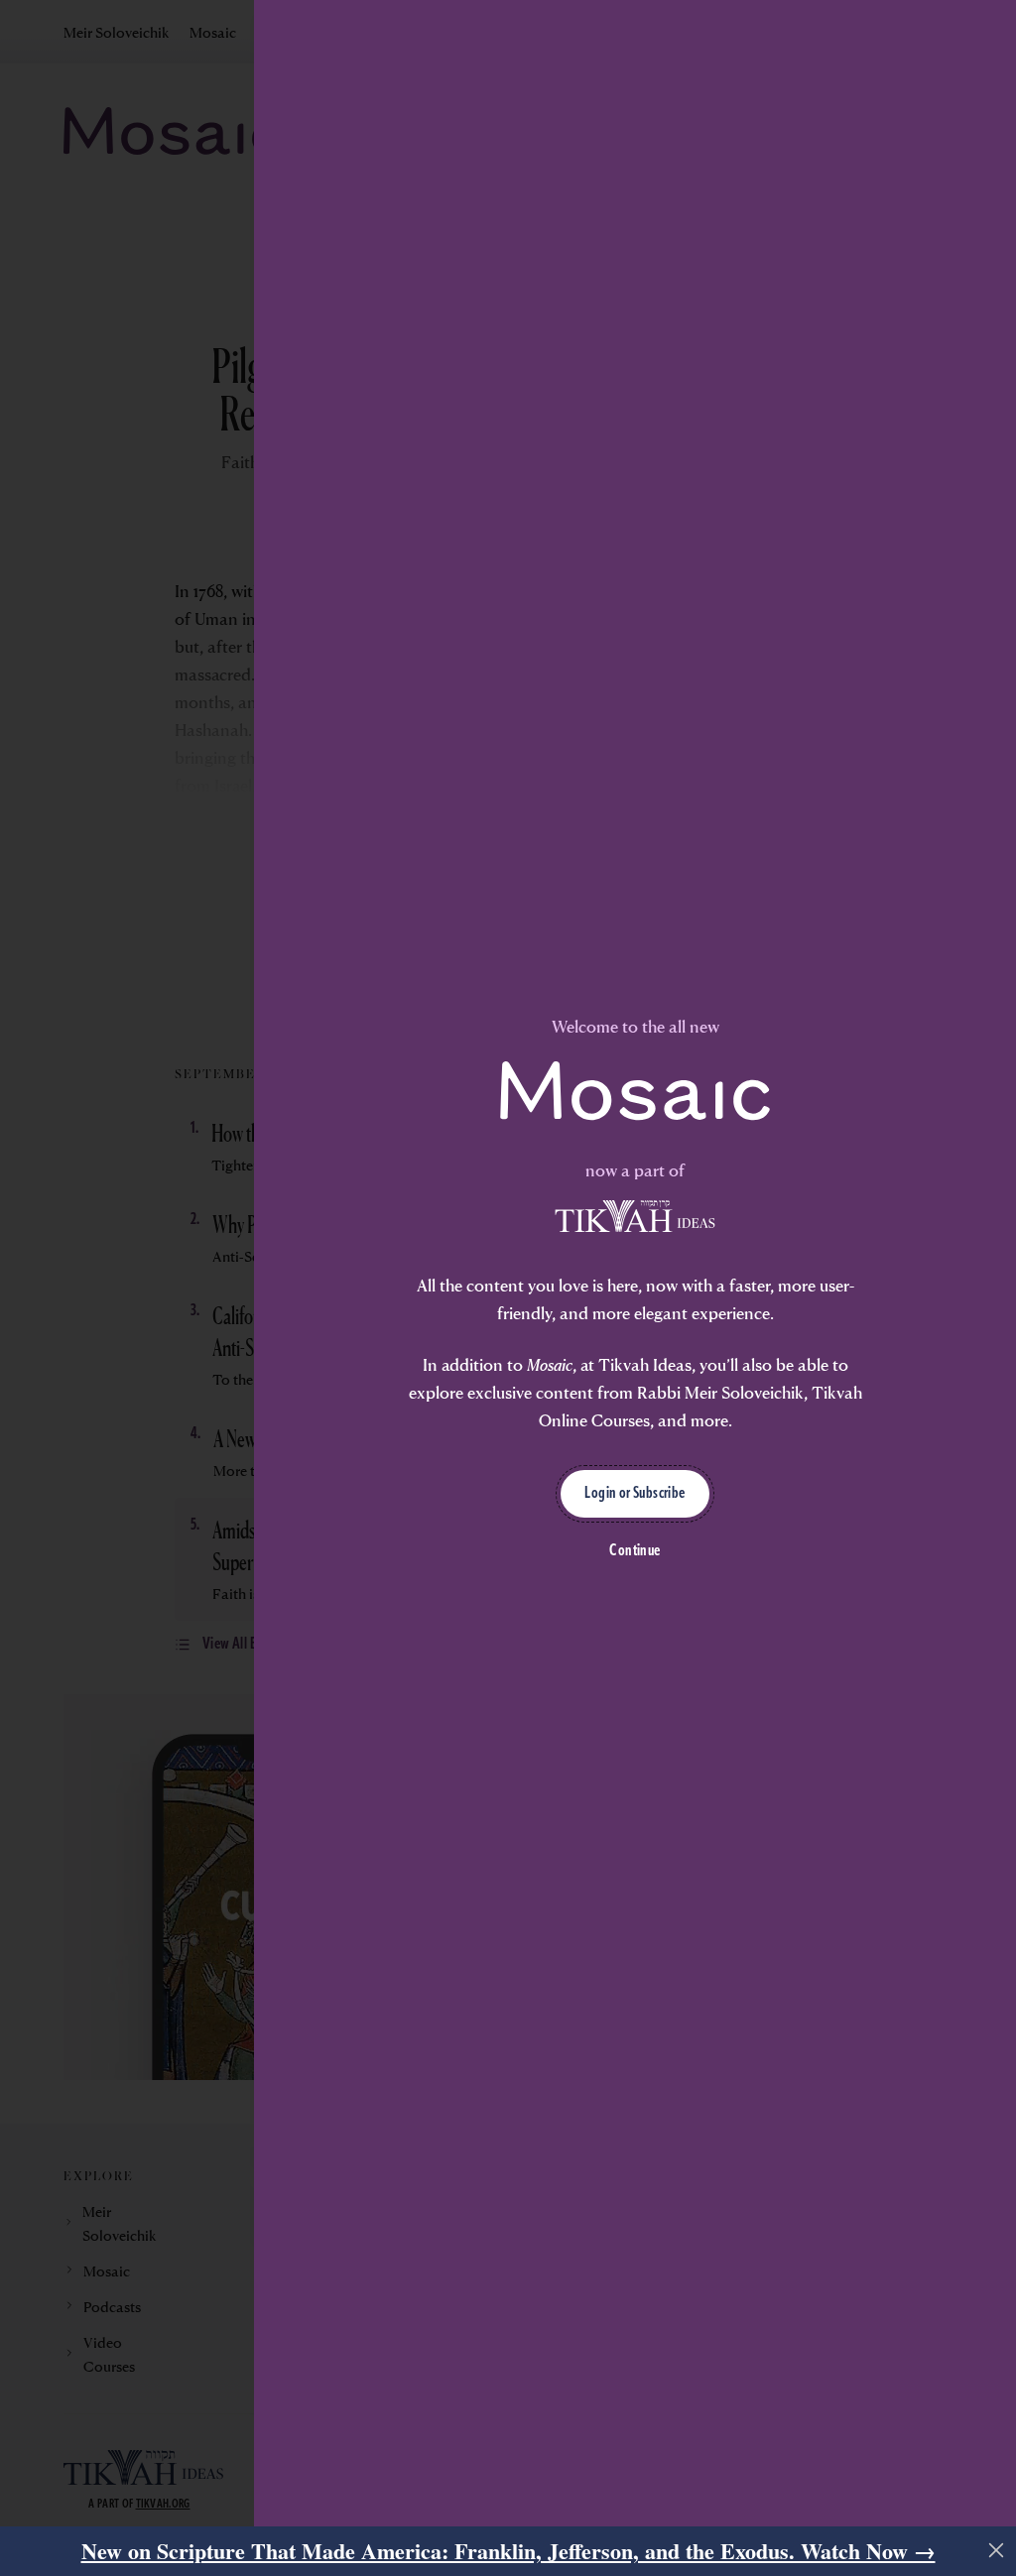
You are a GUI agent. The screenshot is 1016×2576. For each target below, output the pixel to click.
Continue (635, 1551)
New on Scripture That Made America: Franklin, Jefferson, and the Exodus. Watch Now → (508, 2551)
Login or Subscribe (635, 1494)
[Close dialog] (996, 2550)
